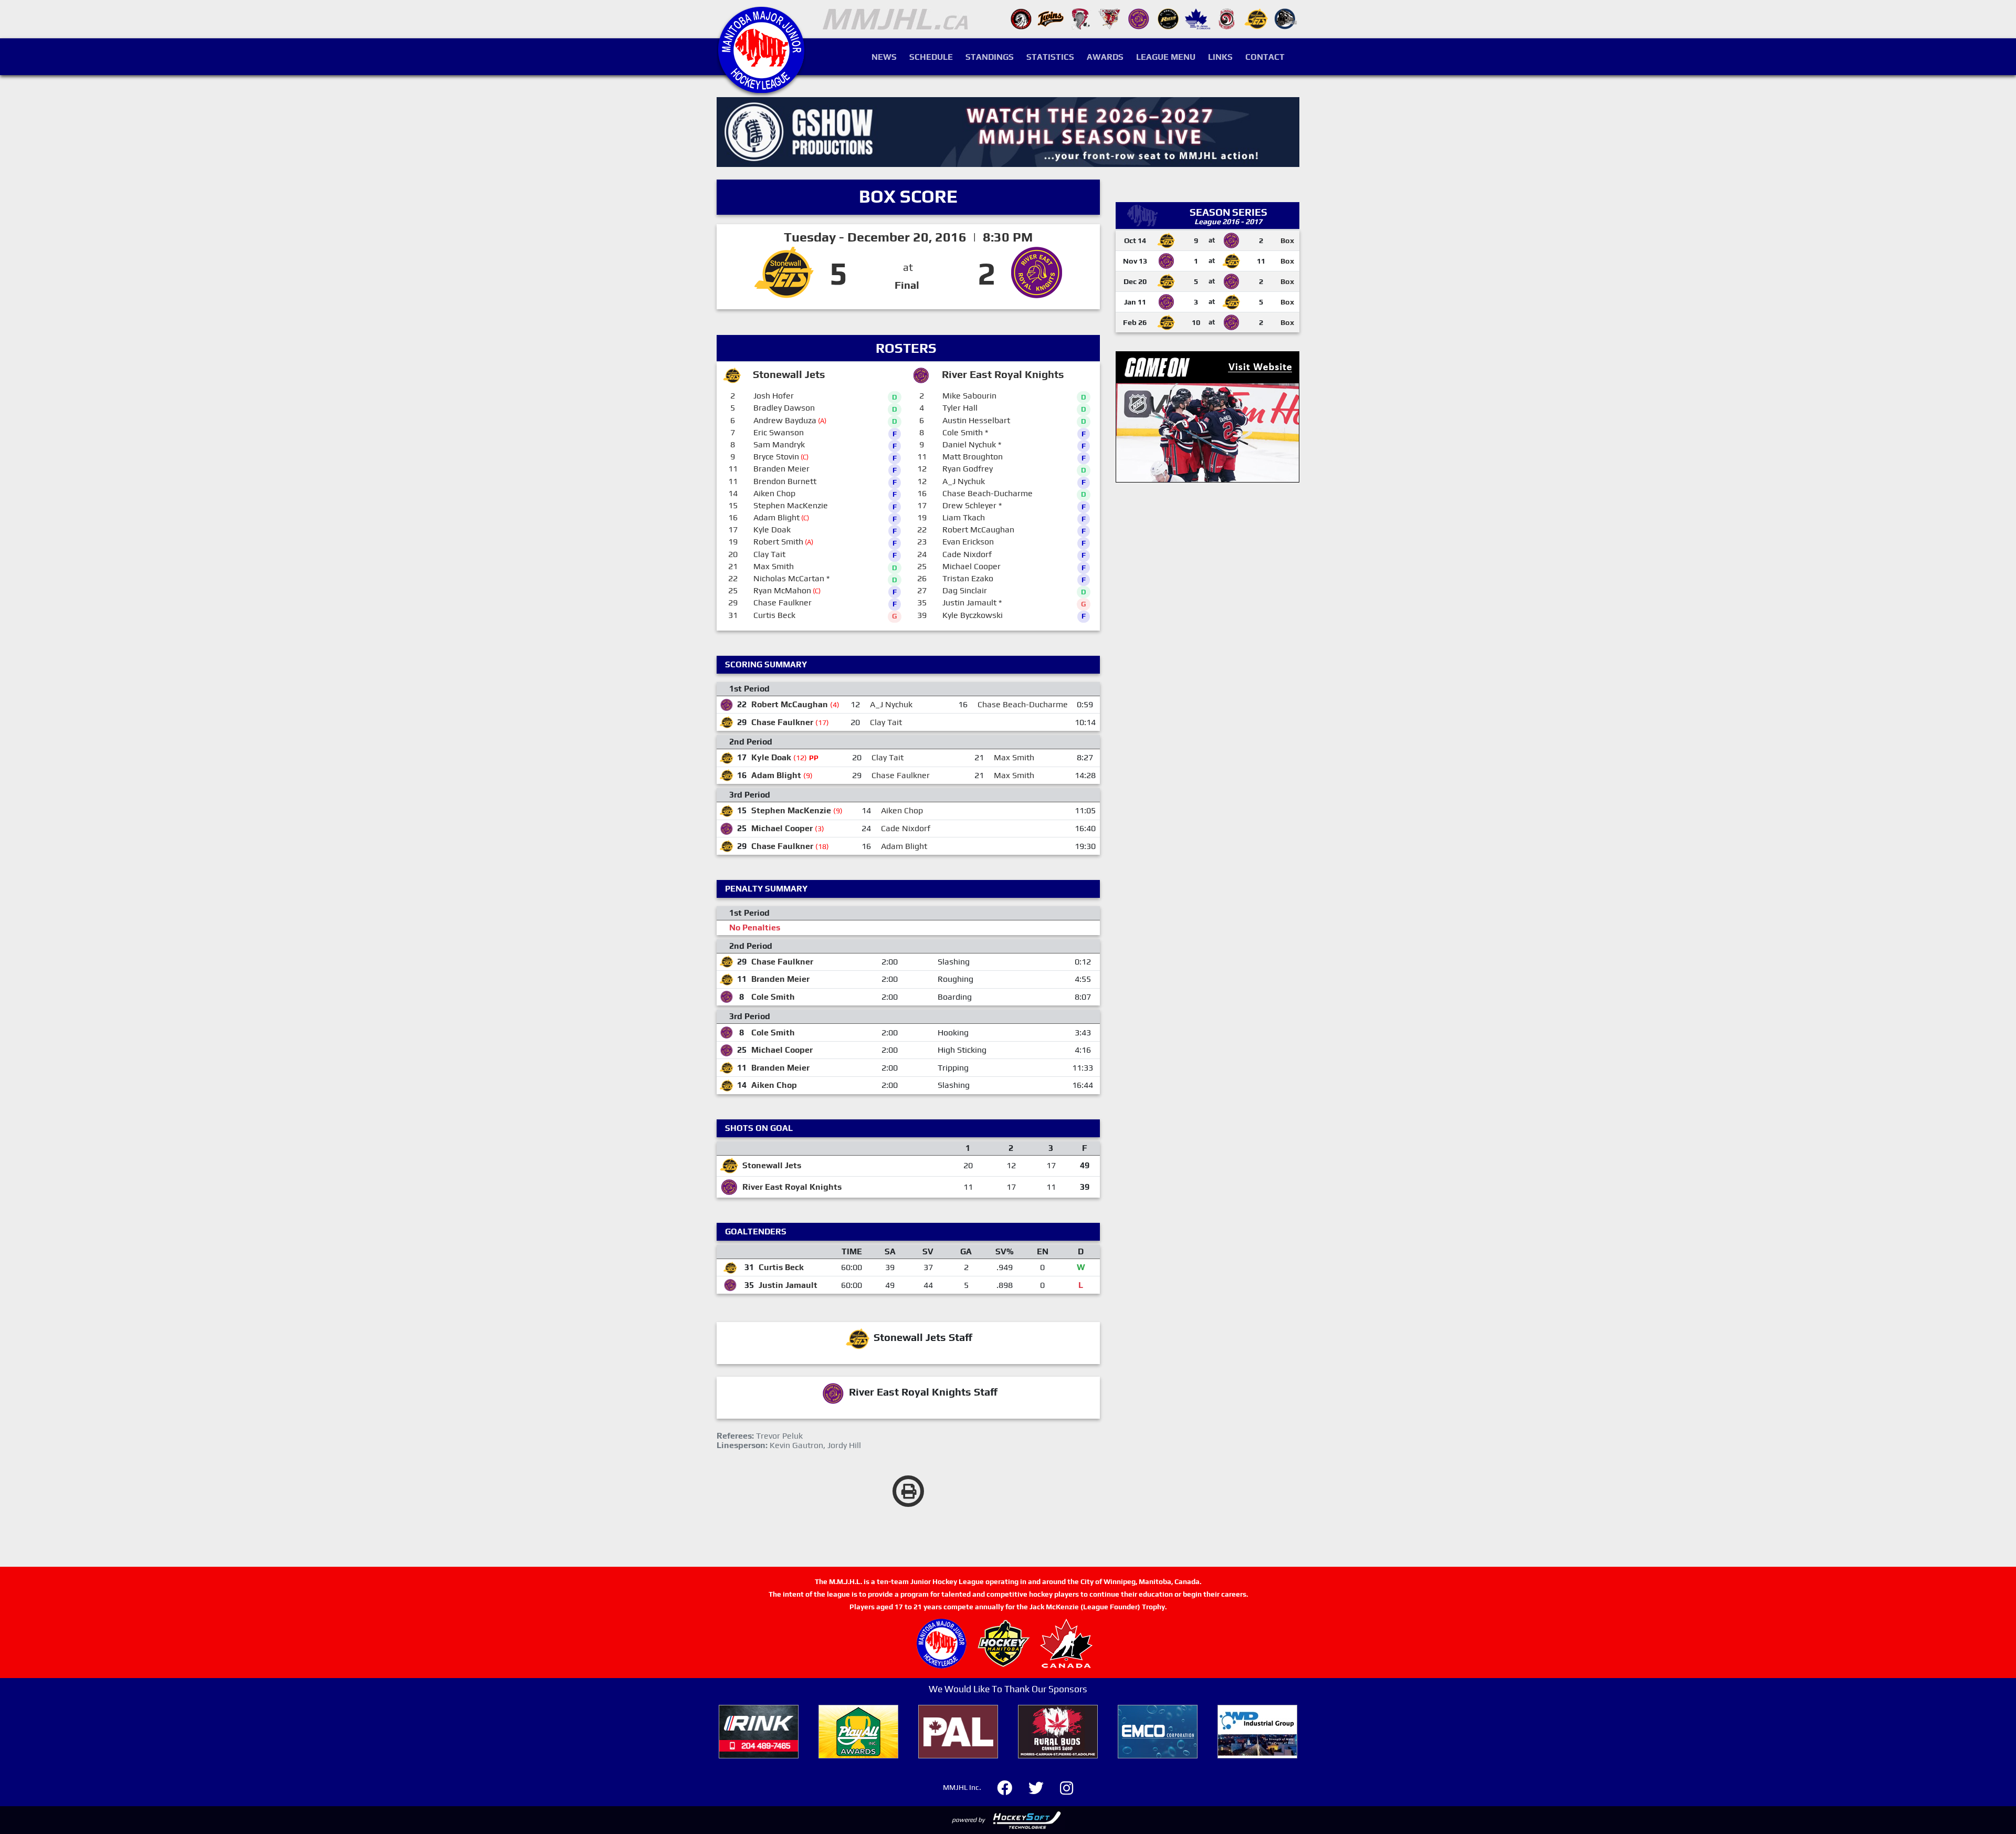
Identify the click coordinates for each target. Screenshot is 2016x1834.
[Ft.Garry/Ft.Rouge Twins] (1051, 18)
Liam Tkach (964, 517)
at (908, 267)
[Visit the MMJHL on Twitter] (1042, 1786)
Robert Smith (778, 542)
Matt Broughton (973, 457)
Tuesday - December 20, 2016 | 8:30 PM (908, 237)
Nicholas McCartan (789, 578)
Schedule (931, 57)
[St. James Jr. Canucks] (1198, 18)
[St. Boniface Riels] (1168, 18)
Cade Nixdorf (967, 554)
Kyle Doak (772, 530)
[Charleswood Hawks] (1021, 18)
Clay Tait (769, 554)
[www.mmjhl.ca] (761, 87)
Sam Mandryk (779, 444)
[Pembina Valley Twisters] (1080, 18)
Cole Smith (963, 432)
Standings (990, 57)
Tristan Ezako (968, 578)
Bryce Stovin (776, 457)
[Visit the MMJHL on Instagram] (1067, 1786)
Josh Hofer (774, 396)
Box (1287, 240)
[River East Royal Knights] (1139, 18)
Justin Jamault (969, 602)
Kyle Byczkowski (973, 615)
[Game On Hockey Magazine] (1207, 416)
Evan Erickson (968, 542)
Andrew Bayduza (785, 420)
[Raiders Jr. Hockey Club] (1109, 18)
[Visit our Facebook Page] (1011, 1786)
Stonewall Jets (772, 1165)
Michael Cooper (972, 566)
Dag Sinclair (965, 590)
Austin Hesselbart (976, 420)
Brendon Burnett (785, 481)
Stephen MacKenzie (791, 505)
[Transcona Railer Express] (1286, 18)
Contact (1265, 57)
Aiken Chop (774, 493)
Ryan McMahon (782, 590)
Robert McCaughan (978, 530)
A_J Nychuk (964, 481)
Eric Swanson (779, 432)
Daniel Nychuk (969, 444)
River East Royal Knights (792, 1187)
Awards (1105, 57)
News (884, 57)
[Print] (908, 1491)
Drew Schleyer (969, 505)
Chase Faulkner (783, 602)
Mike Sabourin (969, 396)
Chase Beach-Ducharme (988, 493)
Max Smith (774, 566)
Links (1220, 57)
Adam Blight (776, 517)
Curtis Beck (774, 615)
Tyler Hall (960, 408)
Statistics (1050, 57)
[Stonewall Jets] (1256, 18)
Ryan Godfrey (968, 469)
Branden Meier (781, 469)
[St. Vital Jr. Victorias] (1227, 18)
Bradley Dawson (784, 408)
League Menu (1166, 57)
